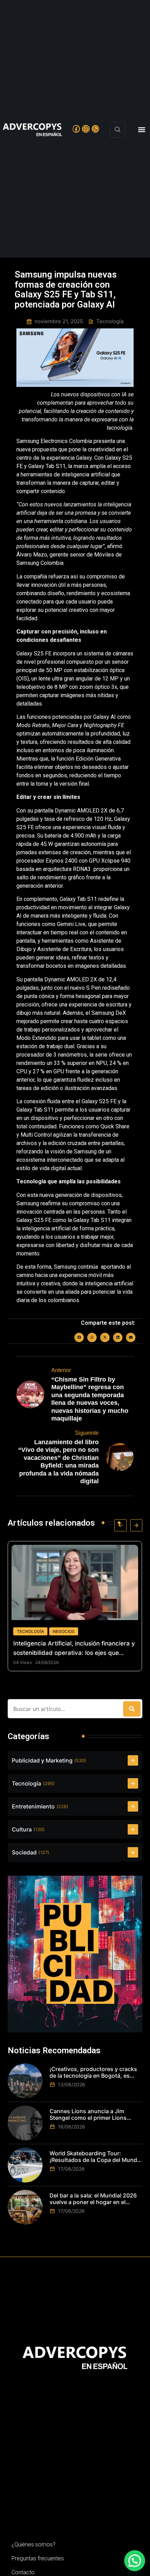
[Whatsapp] (96, 129)
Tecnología (30, 1631)
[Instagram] (86, 129)
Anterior (61, 1370)
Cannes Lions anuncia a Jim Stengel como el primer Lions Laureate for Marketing (88, 2115)
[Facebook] (76, 129)
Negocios (64, 1631)
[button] (141, 130)
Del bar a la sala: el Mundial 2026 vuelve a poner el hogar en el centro (93, 2199)
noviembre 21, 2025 (59, 321)
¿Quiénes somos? (33, 2544)
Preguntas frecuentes (38, 2558)
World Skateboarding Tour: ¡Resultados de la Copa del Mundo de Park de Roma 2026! (95, 2157)
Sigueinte (87, 1433)
